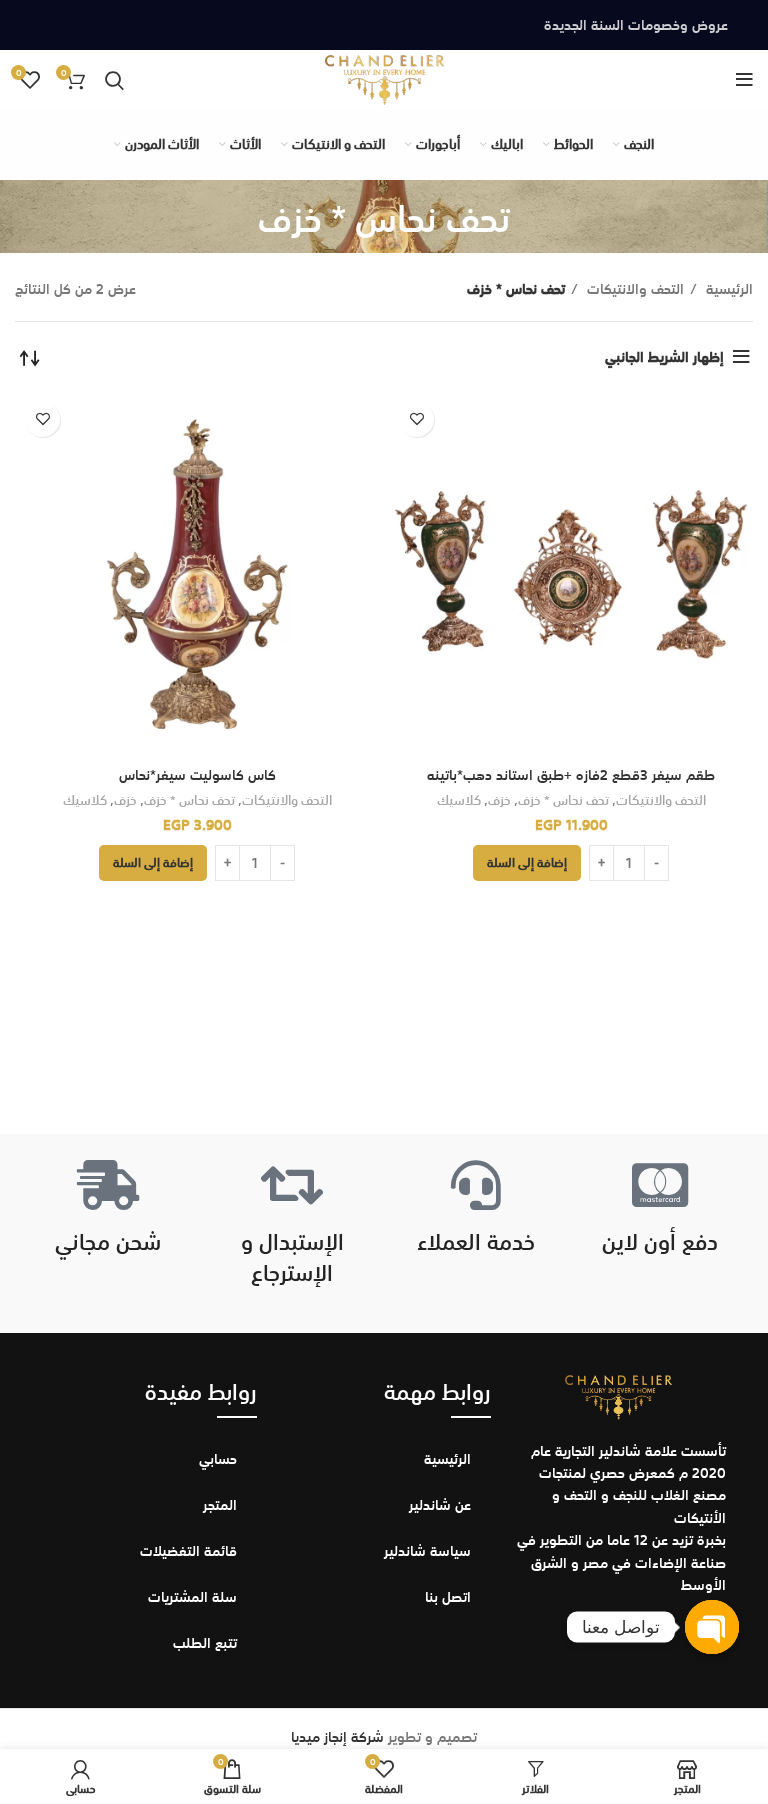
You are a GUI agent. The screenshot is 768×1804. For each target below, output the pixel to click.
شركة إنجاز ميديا (337, 1737)
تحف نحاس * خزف (563, 800)
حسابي (218, 1459)
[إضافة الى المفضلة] (416, 419)
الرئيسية (727, 289)
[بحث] (114, 80)
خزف (499, 800)
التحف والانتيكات (633, 289)
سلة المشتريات (192, 1597)
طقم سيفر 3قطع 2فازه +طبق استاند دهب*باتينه (571, 775)
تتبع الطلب (205, 1643)
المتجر (220, 1505)
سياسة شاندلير (427, 1551)
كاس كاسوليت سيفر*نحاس (197, 775)
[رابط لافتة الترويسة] (384, 25)
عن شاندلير (440, 1505)
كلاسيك (459, 800)
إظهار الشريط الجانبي (664, 357)
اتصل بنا (448, 1597)
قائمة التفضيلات (188, 1551)
